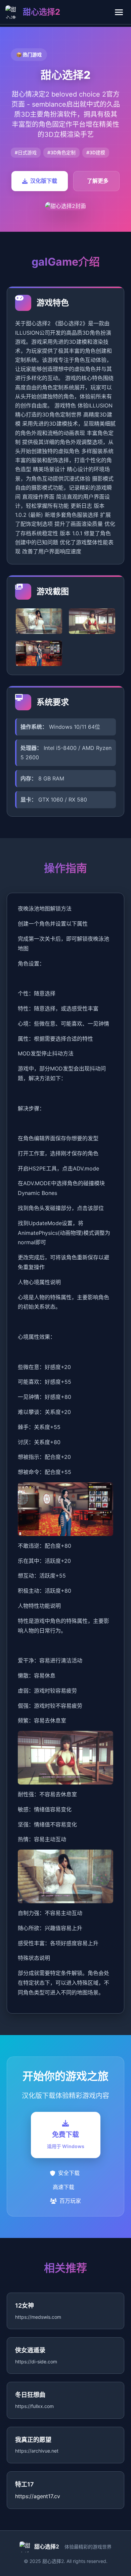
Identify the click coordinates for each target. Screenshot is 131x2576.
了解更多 (98, 181)
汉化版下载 (44, 181)
